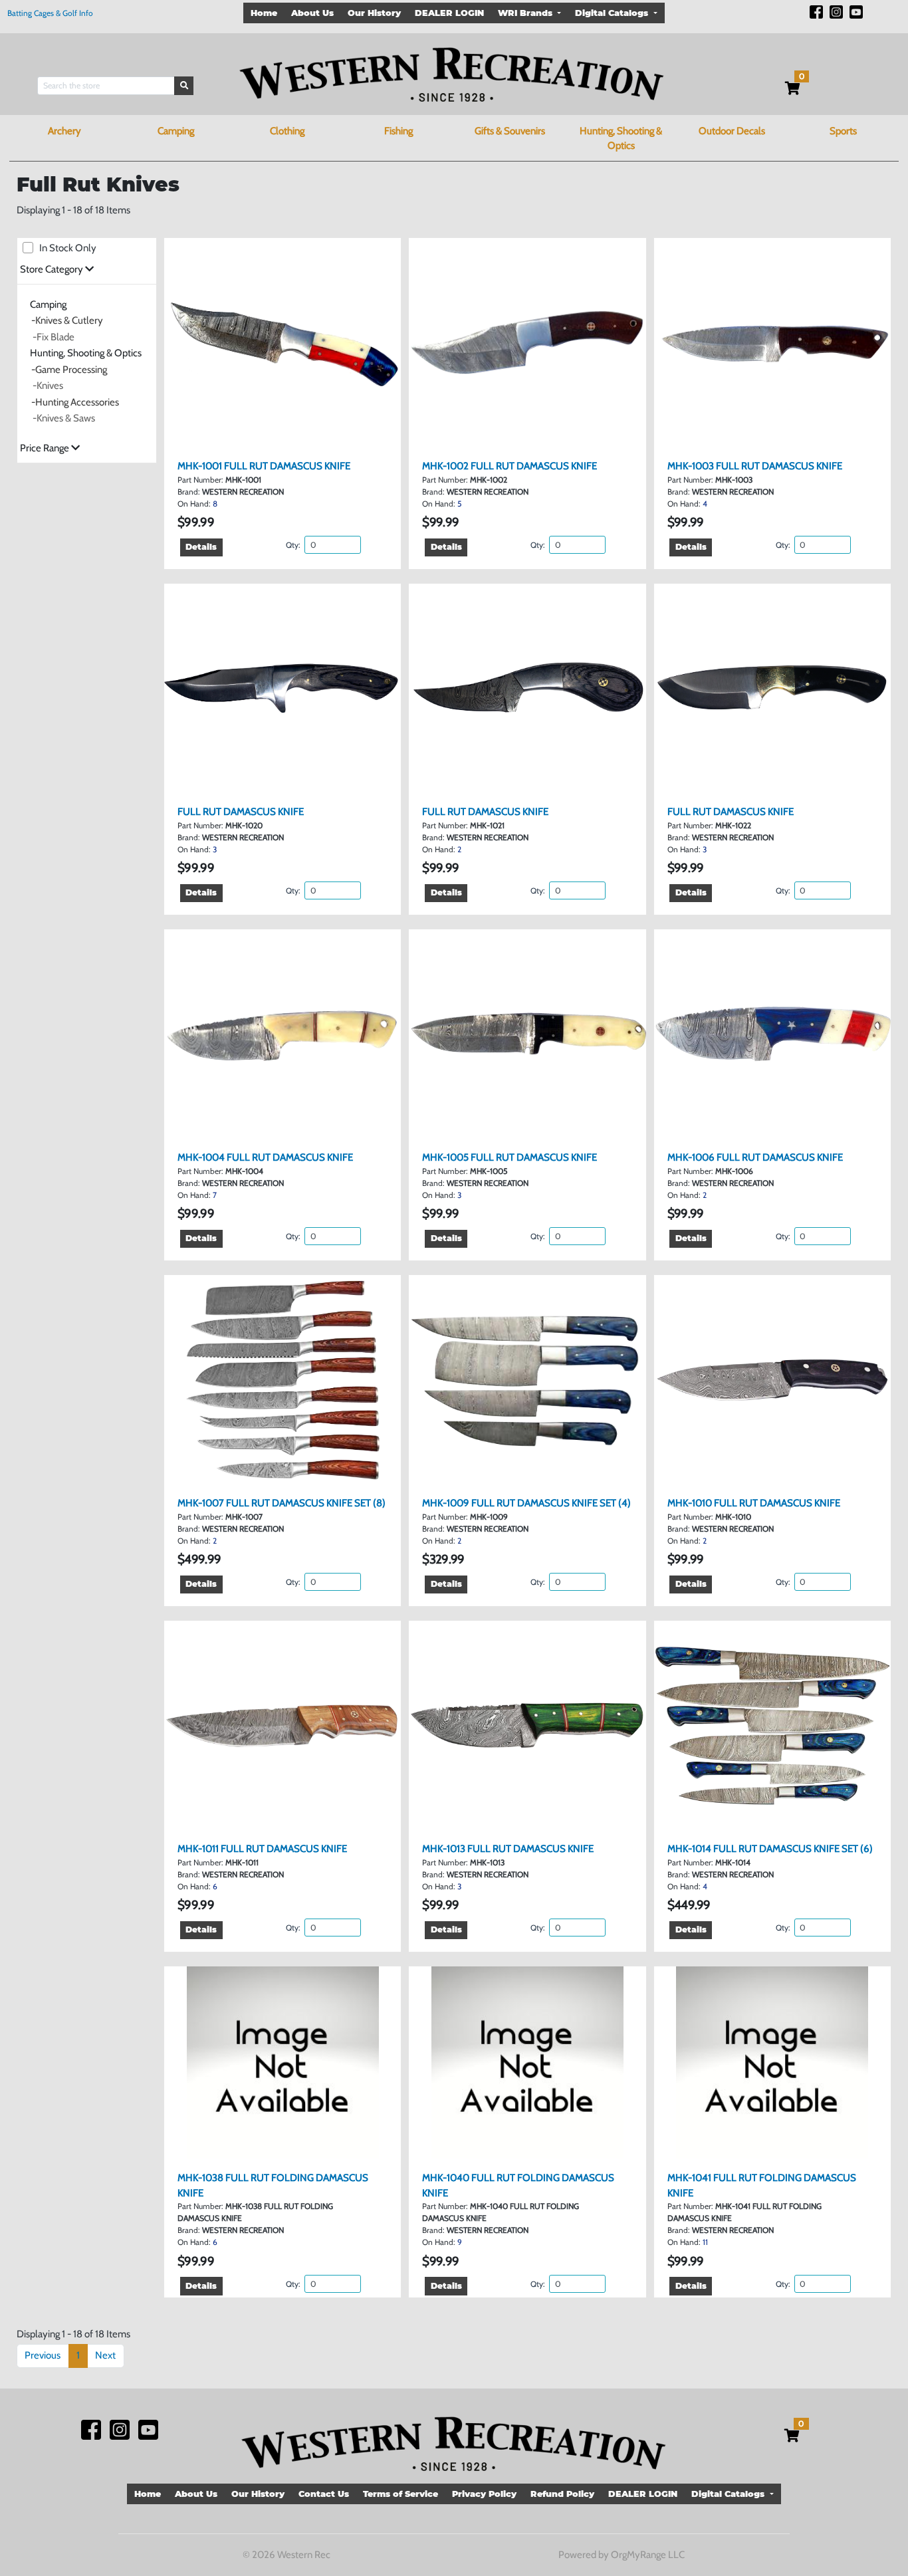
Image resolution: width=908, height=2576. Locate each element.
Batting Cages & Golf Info (50, 13)
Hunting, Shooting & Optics (621, 139)
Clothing (287, 131)
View (288, 436)
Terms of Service (400, 2494)
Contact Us (324, 2494)
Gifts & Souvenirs (510, 131)
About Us (312, 13)
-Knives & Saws (64, 418)
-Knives (48, 386)
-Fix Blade (54, 337)
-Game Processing (69, 370)
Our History (374, 13)
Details (201, 547)
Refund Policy (562, 2494)
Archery (64, 131)
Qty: (294, 545)
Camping (176, 131)
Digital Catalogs (613, 13)
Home (264, 13)
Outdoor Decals (732, 131)
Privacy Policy (484, 2494)
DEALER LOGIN (449, 13)
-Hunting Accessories (75, 402)
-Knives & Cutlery (67, 320)
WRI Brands (526, 13)
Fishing (398, 131)
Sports (843, 131)
